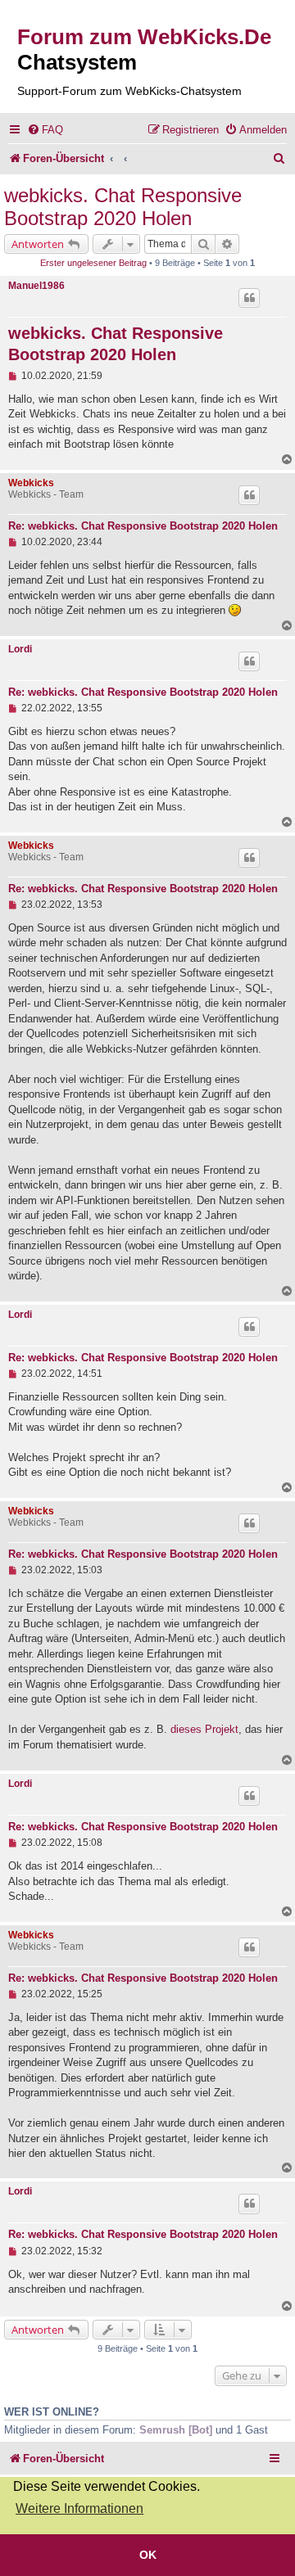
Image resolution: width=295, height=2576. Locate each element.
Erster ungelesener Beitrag (93, 263)
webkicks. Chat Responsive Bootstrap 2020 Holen (123, 207)
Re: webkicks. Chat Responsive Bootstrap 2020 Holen (143, 526)
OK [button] (148, 2555)
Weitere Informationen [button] (79, 2508)
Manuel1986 (36, 286)
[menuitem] (45, 130)
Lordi (20, 649)
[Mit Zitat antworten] (249, 298)
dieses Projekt (204, 1729)
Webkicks (31, 483)
